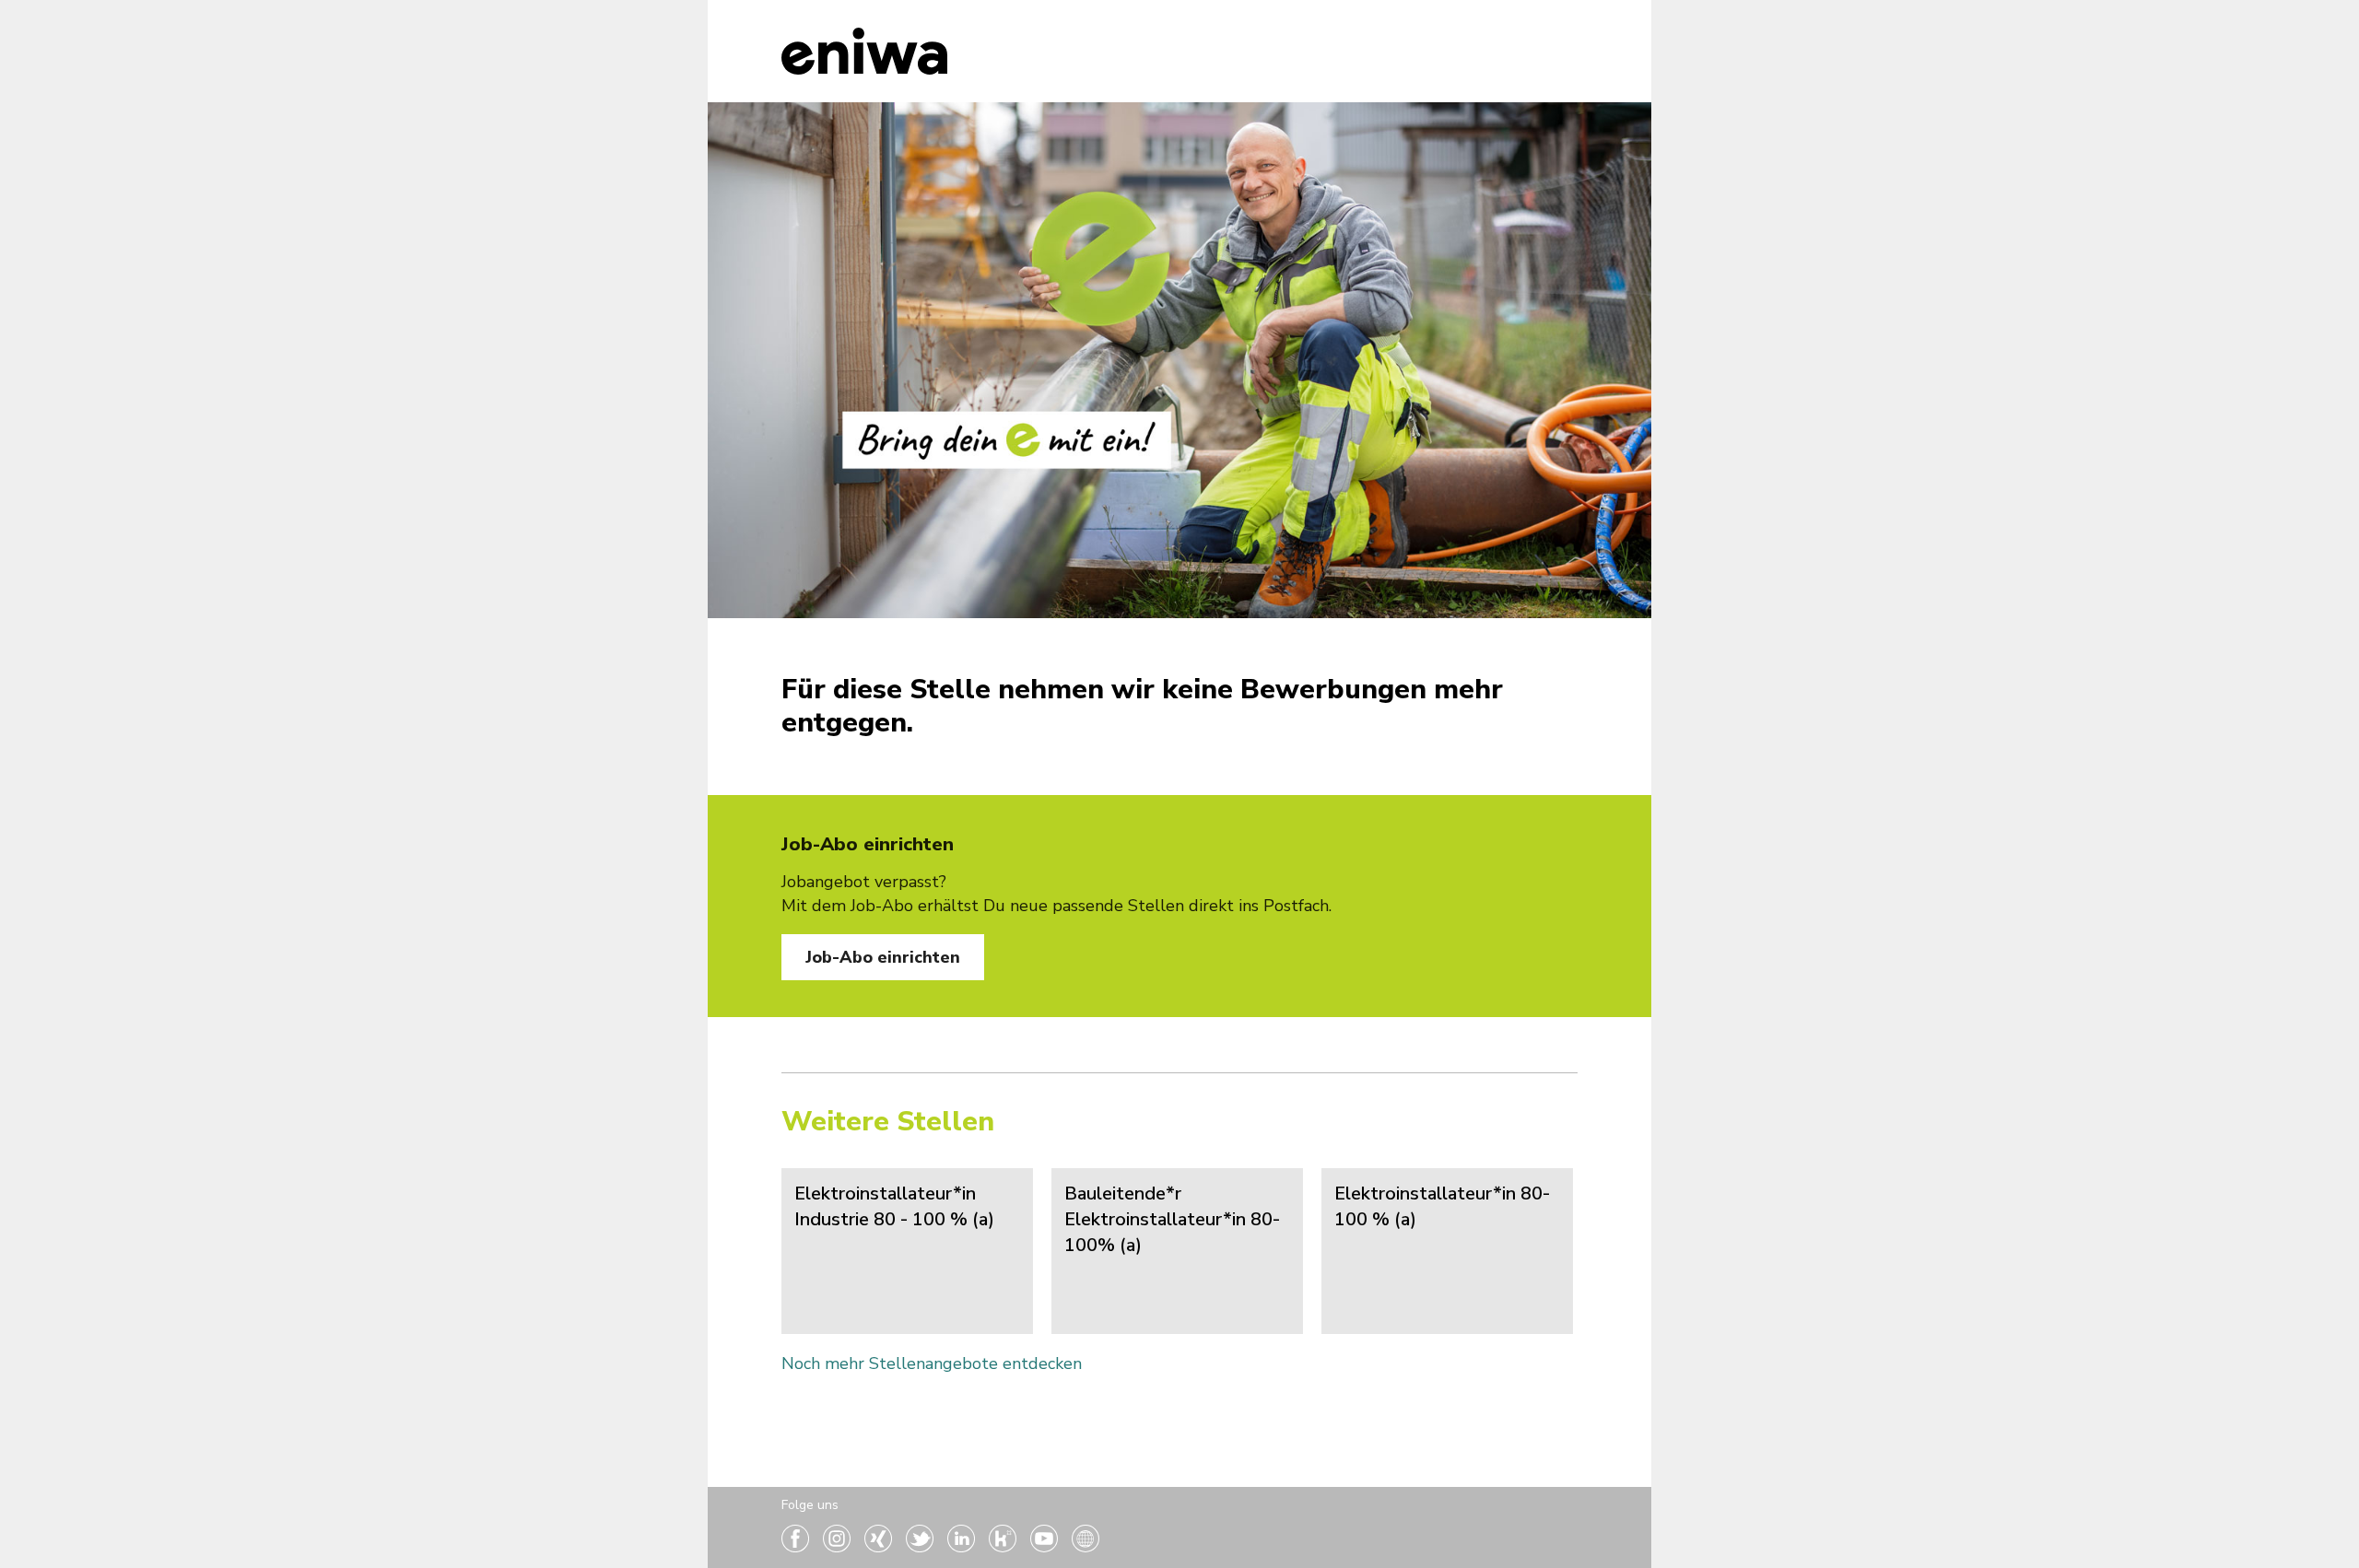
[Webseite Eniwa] (1086, 1547)
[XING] (880, 1547)
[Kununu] (1005, 1547)
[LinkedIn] (963, 1547)
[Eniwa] (864, 51)
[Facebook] (798, 1547)
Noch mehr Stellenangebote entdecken (932, 1363)
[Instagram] (839, 1547)
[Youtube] (1046, 1547)
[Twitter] (922, 1547)
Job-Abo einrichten (883, 957)
